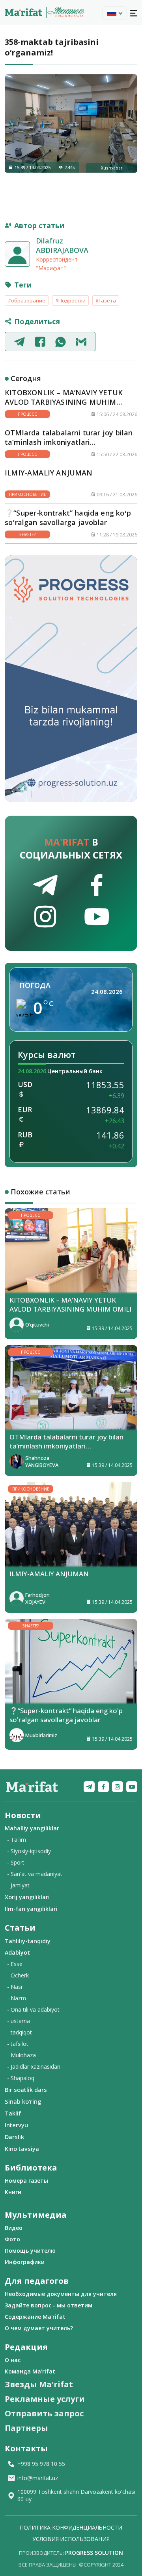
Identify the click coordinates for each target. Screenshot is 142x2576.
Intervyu (16, 2125)
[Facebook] (103, 1787)
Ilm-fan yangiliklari (31, 1909)
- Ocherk (18, 1975)
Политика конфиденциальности (71, 2527)
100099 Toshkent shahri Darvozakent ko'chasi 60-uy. (76, 2495)
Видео (14, 2228)
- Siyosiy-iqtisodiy (29, 1851)
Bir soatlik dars (26, 2090)
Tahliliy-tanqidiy (28, 1941)
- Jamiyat (18, 1885)
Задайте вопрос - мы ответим (49, 2305)
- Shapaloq (21, 2078)
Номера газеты (26, 2181)
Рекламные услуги (45, 2399)
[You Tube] (132, 1787)
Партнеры (26, 2428)
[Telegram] (89, 1787)
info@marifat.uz (38, 2478)
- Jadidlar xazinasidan (34, 2067)
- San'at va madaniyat (35, 1874)
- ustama (19, 2021)
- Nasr (15, 1987)
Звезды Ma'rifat (39, 2384)
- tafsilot (18, 2044)
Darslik (14, 2137)
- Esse (15, 1964)
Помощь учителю (30, 2251)
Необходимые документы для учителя (61, 2294)
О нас (13, 2360)
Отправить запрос (44, 2413)
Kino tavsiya (22, 2149)
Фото (12, 2239)
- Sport (16, 1862)
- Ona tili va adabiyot (33, 2009)
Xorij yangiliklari (27, 1897)
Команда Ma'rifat (30, 2371)
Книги (13, 2192)
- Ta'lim (17, 1840)
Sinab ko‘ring (23, 2101)
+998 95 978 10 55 (41, 2464)
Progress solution (94, 2553)
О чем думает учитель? (39, 2328)
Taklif (13, 2113)
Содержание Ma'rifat (35, 2317)
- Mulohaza (21, 2055)
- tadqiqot (20, 2032)
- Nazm (17, 1998)
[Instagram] (118, 1787)
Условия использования (71, 2539)
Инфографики (25, 2262)
